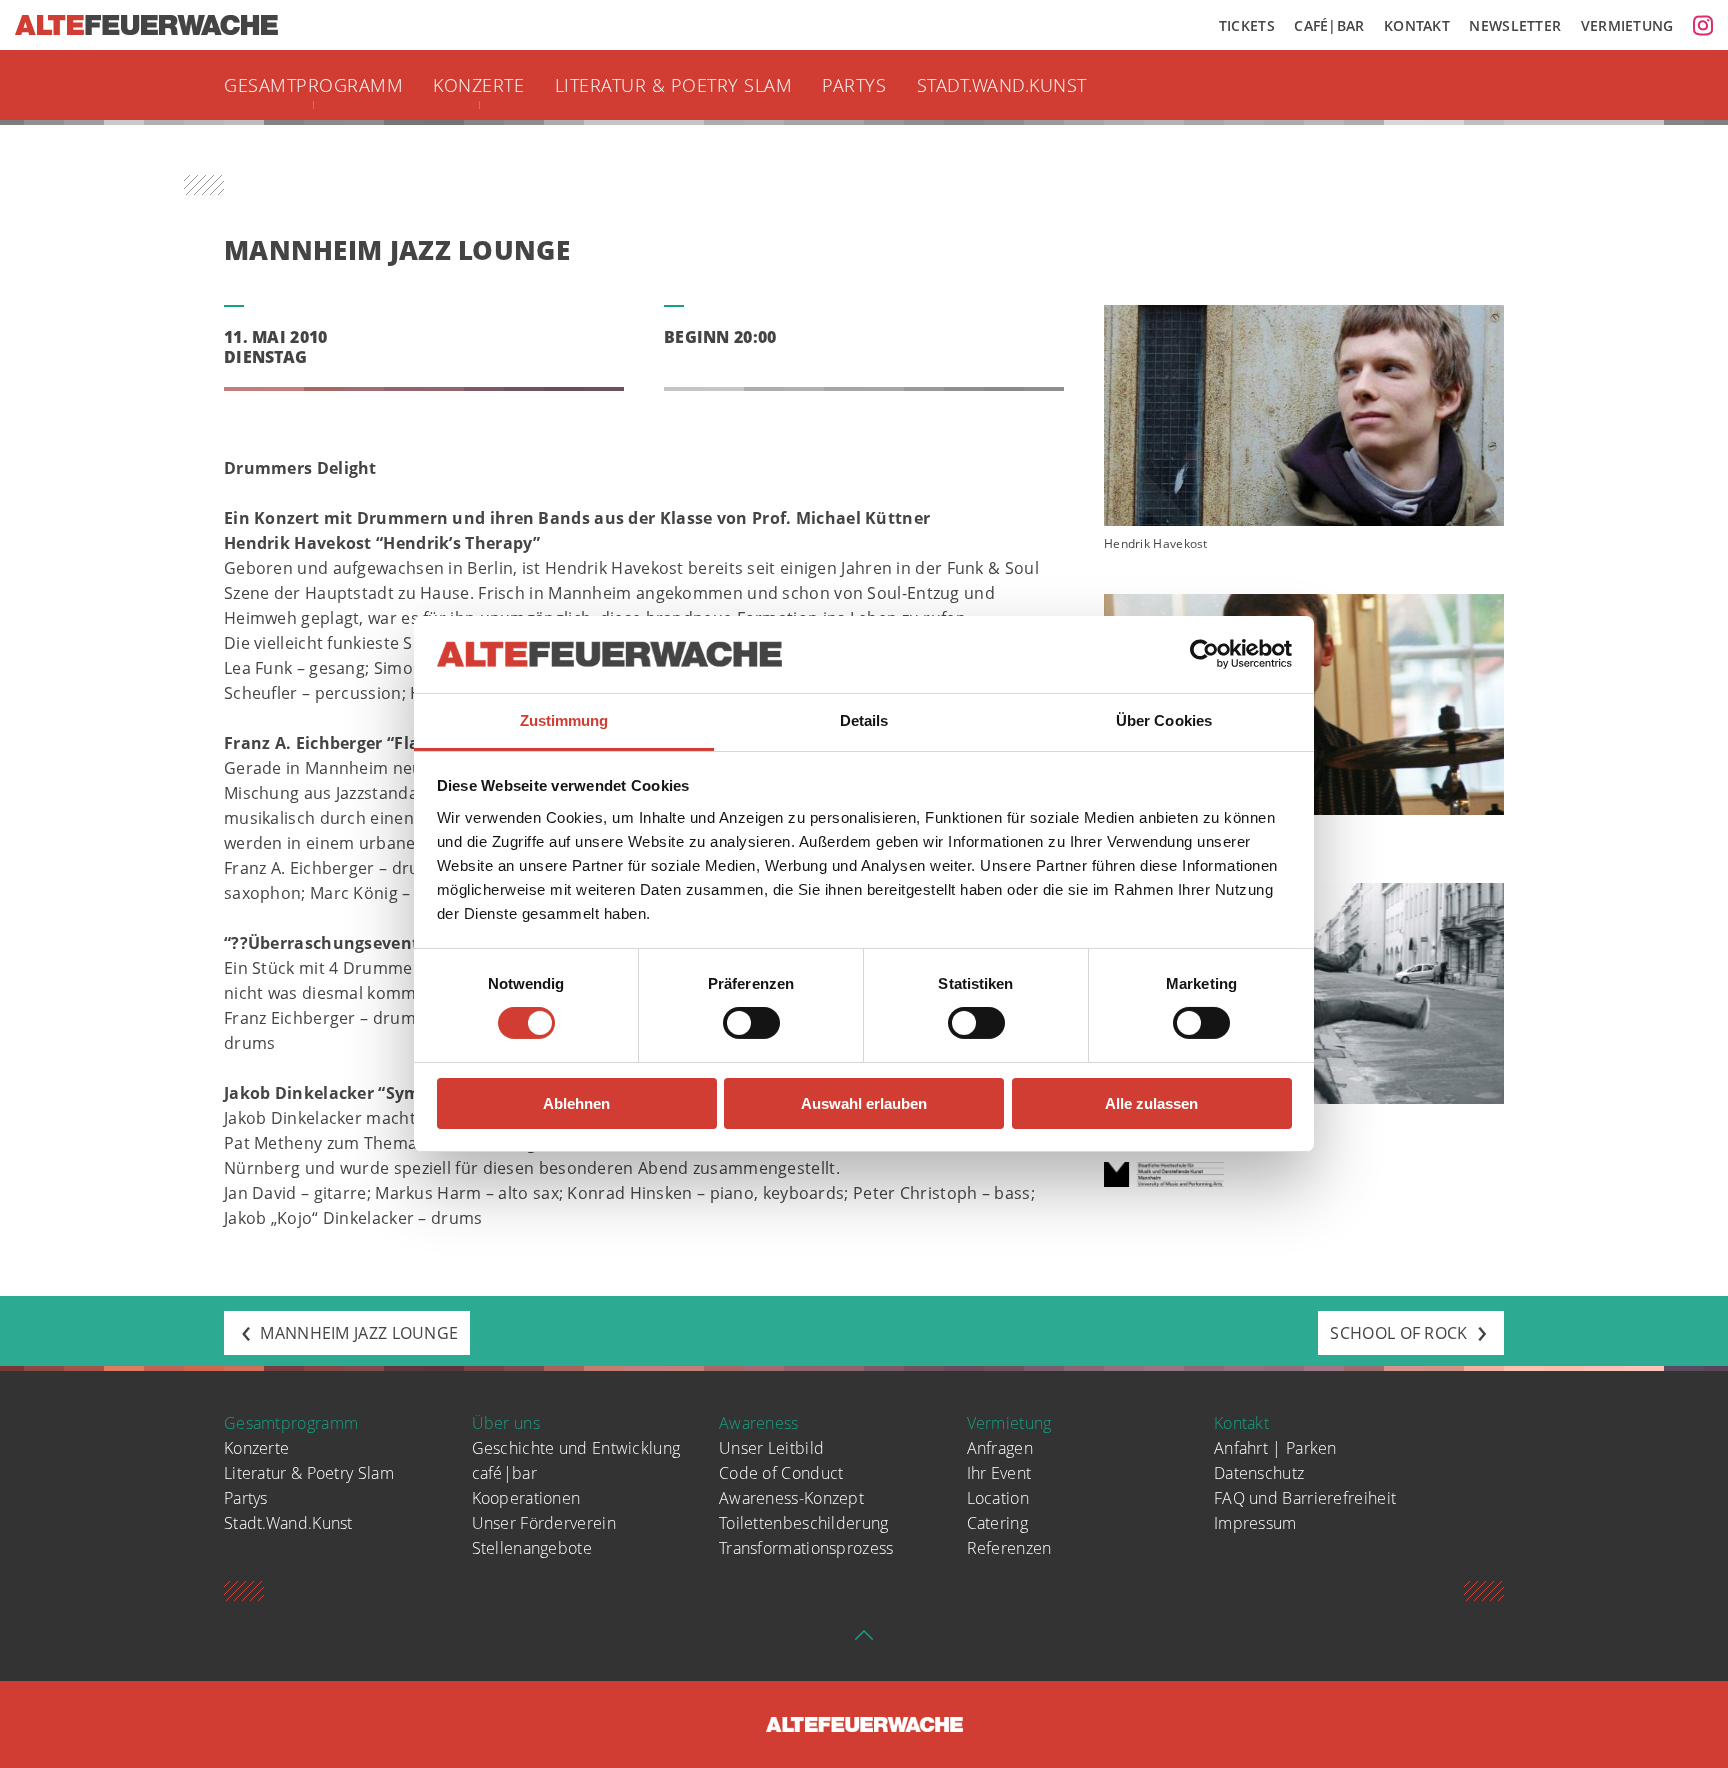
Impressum (1255, 1523)
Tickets (1247, 25)
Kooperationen (526, 1498)
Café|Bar (1329, 25)
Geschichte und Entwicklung (576, 1448)
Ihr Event (999, 1473)
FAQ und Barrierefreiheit (1305, 1498)
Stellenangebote (532, 1548)
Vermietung (1627, 25)
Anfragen (1000, 1448)
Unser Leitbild (771, 1448)
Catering (997, 1523)
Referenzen (1009, 1548)
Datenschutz (1259, 1473)
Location (998, 1498)
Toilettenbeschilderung (804, 1523)
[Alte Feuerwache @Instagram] (1703, 25)
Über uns (506, 1423)
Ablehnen (576, 1103)
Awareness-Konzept (791, 1498)
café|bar (504, 1473)
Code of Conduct (781, 1473)
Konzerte (478, 85)
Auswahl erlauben (864, 1103)
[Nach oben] (864, 1641)
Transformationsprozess (806, 1548)
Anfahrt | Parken (1275, 1448)
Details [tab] (864, 720)
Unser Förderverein (544, 1523)
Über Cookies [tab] (1164, 720)
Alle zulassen (1151, 1103)
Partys (854, 85)
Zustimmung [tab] (564, 720)
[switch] (751, 1023)
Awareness (759, 1423)
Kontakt (1417, 25)
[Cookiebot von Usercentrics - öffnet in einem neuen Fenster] (1204, 654)
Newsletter (1515, 25)
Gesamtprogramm (313, 85)
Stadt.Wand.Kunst (1002, 85)
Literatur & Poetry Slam (674, 85)
